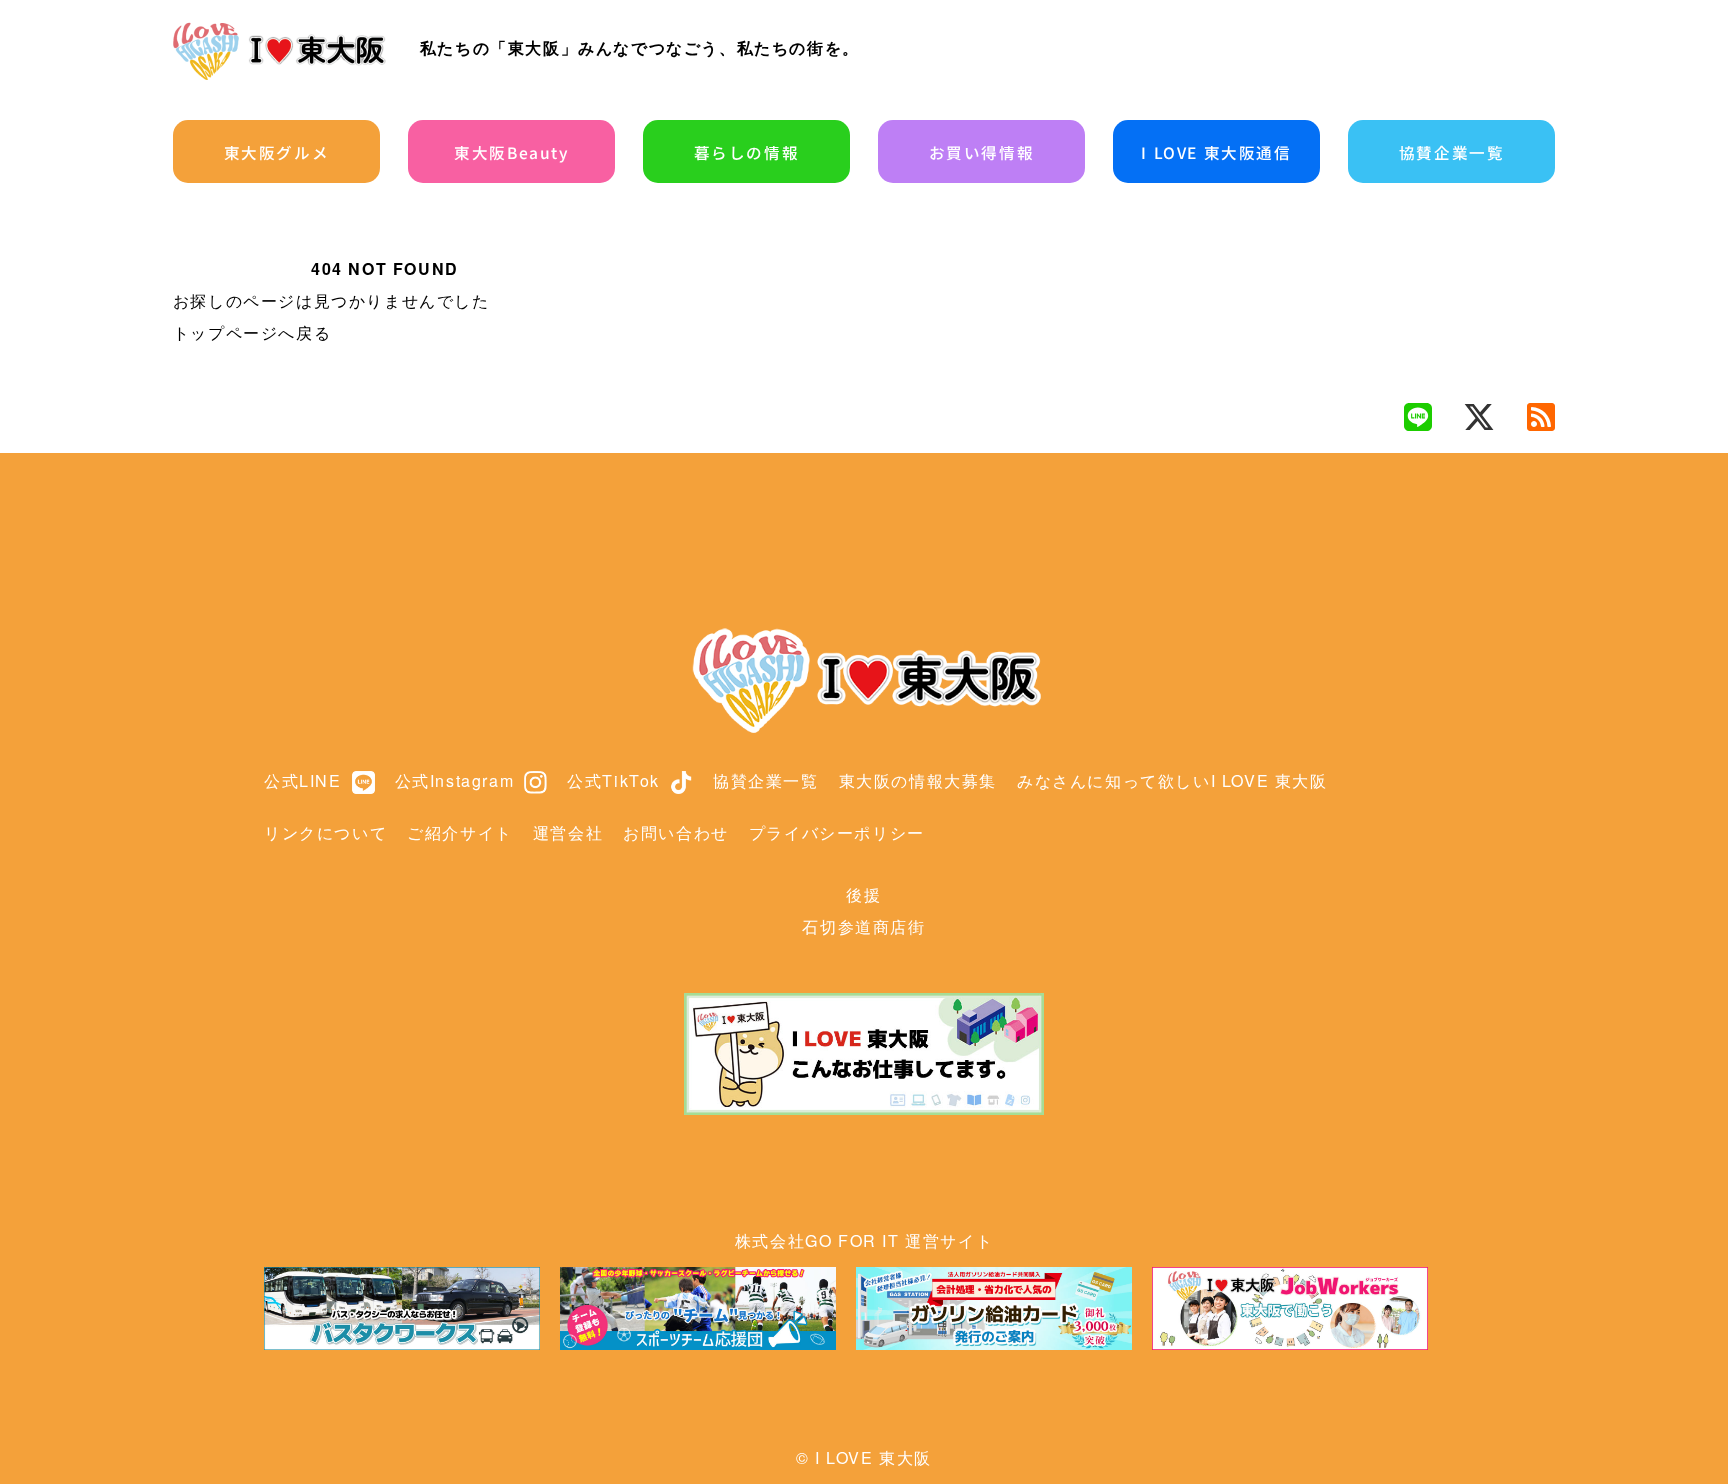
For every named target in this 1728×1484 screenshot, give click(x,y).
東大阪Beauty (511, 152)
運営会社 (568, 832)
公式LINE (303, 780)
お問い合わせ (676, 832)
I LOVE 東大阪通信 (1216, 152)
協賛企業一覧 (1452, 152)
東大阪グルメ (277, 152)
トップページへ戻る (252, 332)
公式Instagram (455, 780)
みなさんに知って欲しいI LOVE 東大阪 (1172, 780)
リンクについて (325, 832)
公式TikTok (613, 780)
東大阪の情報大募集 (918, 780)
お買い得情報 (982, 152)
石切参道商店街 (863, 926)
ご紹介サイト (460, 832)
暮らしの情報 (747, 152)
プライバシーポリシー (837, 832)
